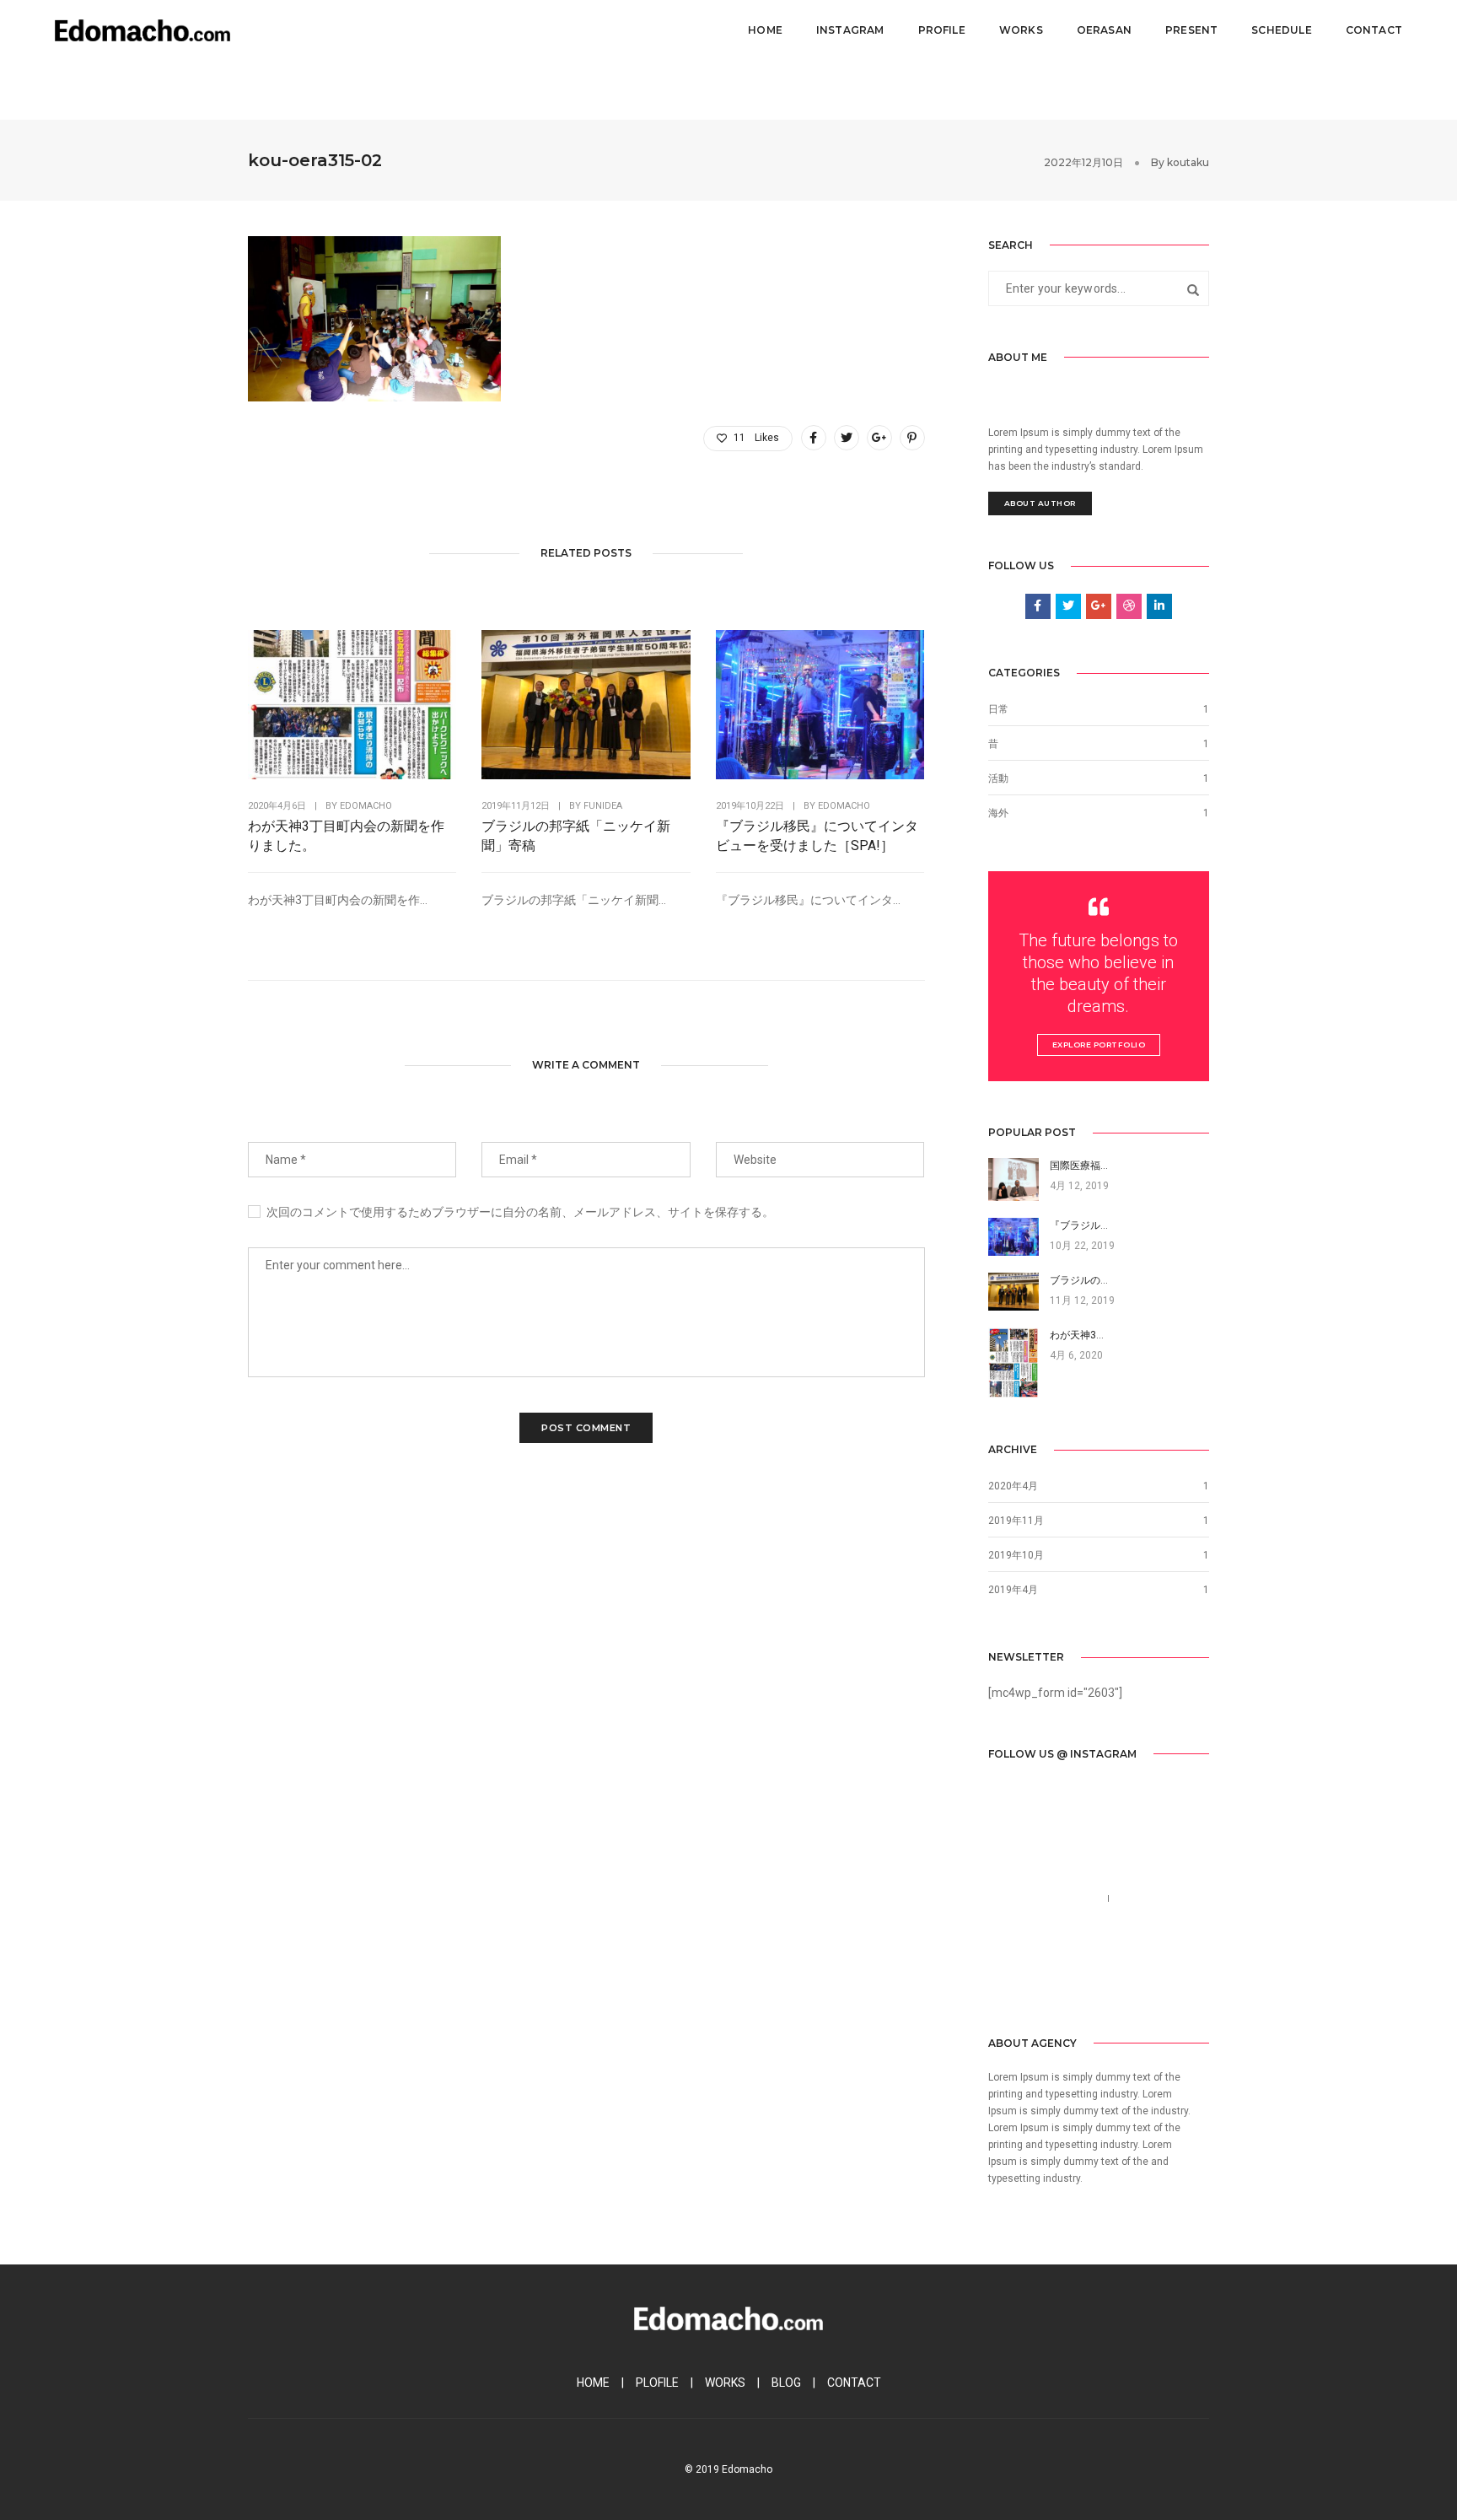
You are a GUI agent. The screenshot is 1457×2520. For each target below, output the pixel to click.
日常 (998, 709)
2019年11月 (1016, 1521)
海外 (998, 813)
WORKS (725, 2383)
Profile (942, 30)
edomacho (366, 806)
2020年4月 (1013, 1486)
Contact (1374, 30)
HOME (593, 2383)
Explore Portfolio (1099, 1045)
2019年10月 (1016, 1555)
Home (765, 30)
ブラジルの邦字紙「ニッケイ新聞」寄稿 (576, 836)
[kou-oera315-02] (814, 438)
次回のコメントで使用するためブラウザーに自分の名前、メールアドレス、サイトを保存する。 (520, 1212)
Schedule (1281, 30)
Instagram (850, 30)
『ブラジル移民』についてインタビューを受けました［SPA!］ (817, 836)
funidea (603, 806)
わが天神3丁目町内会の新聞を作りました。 (346, 836)
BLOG (786, 2383)
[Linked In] (1052, 1982)
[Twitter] (1025, 1982)
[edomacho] (142, 30)
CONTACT (854, 2383)
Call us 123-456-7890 (1045, 1898)
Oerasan (1104, 30)
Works (1021, 30)
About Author (1040, 503)
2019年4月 (1013, 1590)
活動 (998, 778)
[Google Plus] (1078, 1982)
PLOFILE (657, 2383)
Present (1191, 30)
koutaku (1188, 162)
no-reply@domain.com (1049, 1919)
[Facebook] (1000, 1982)
